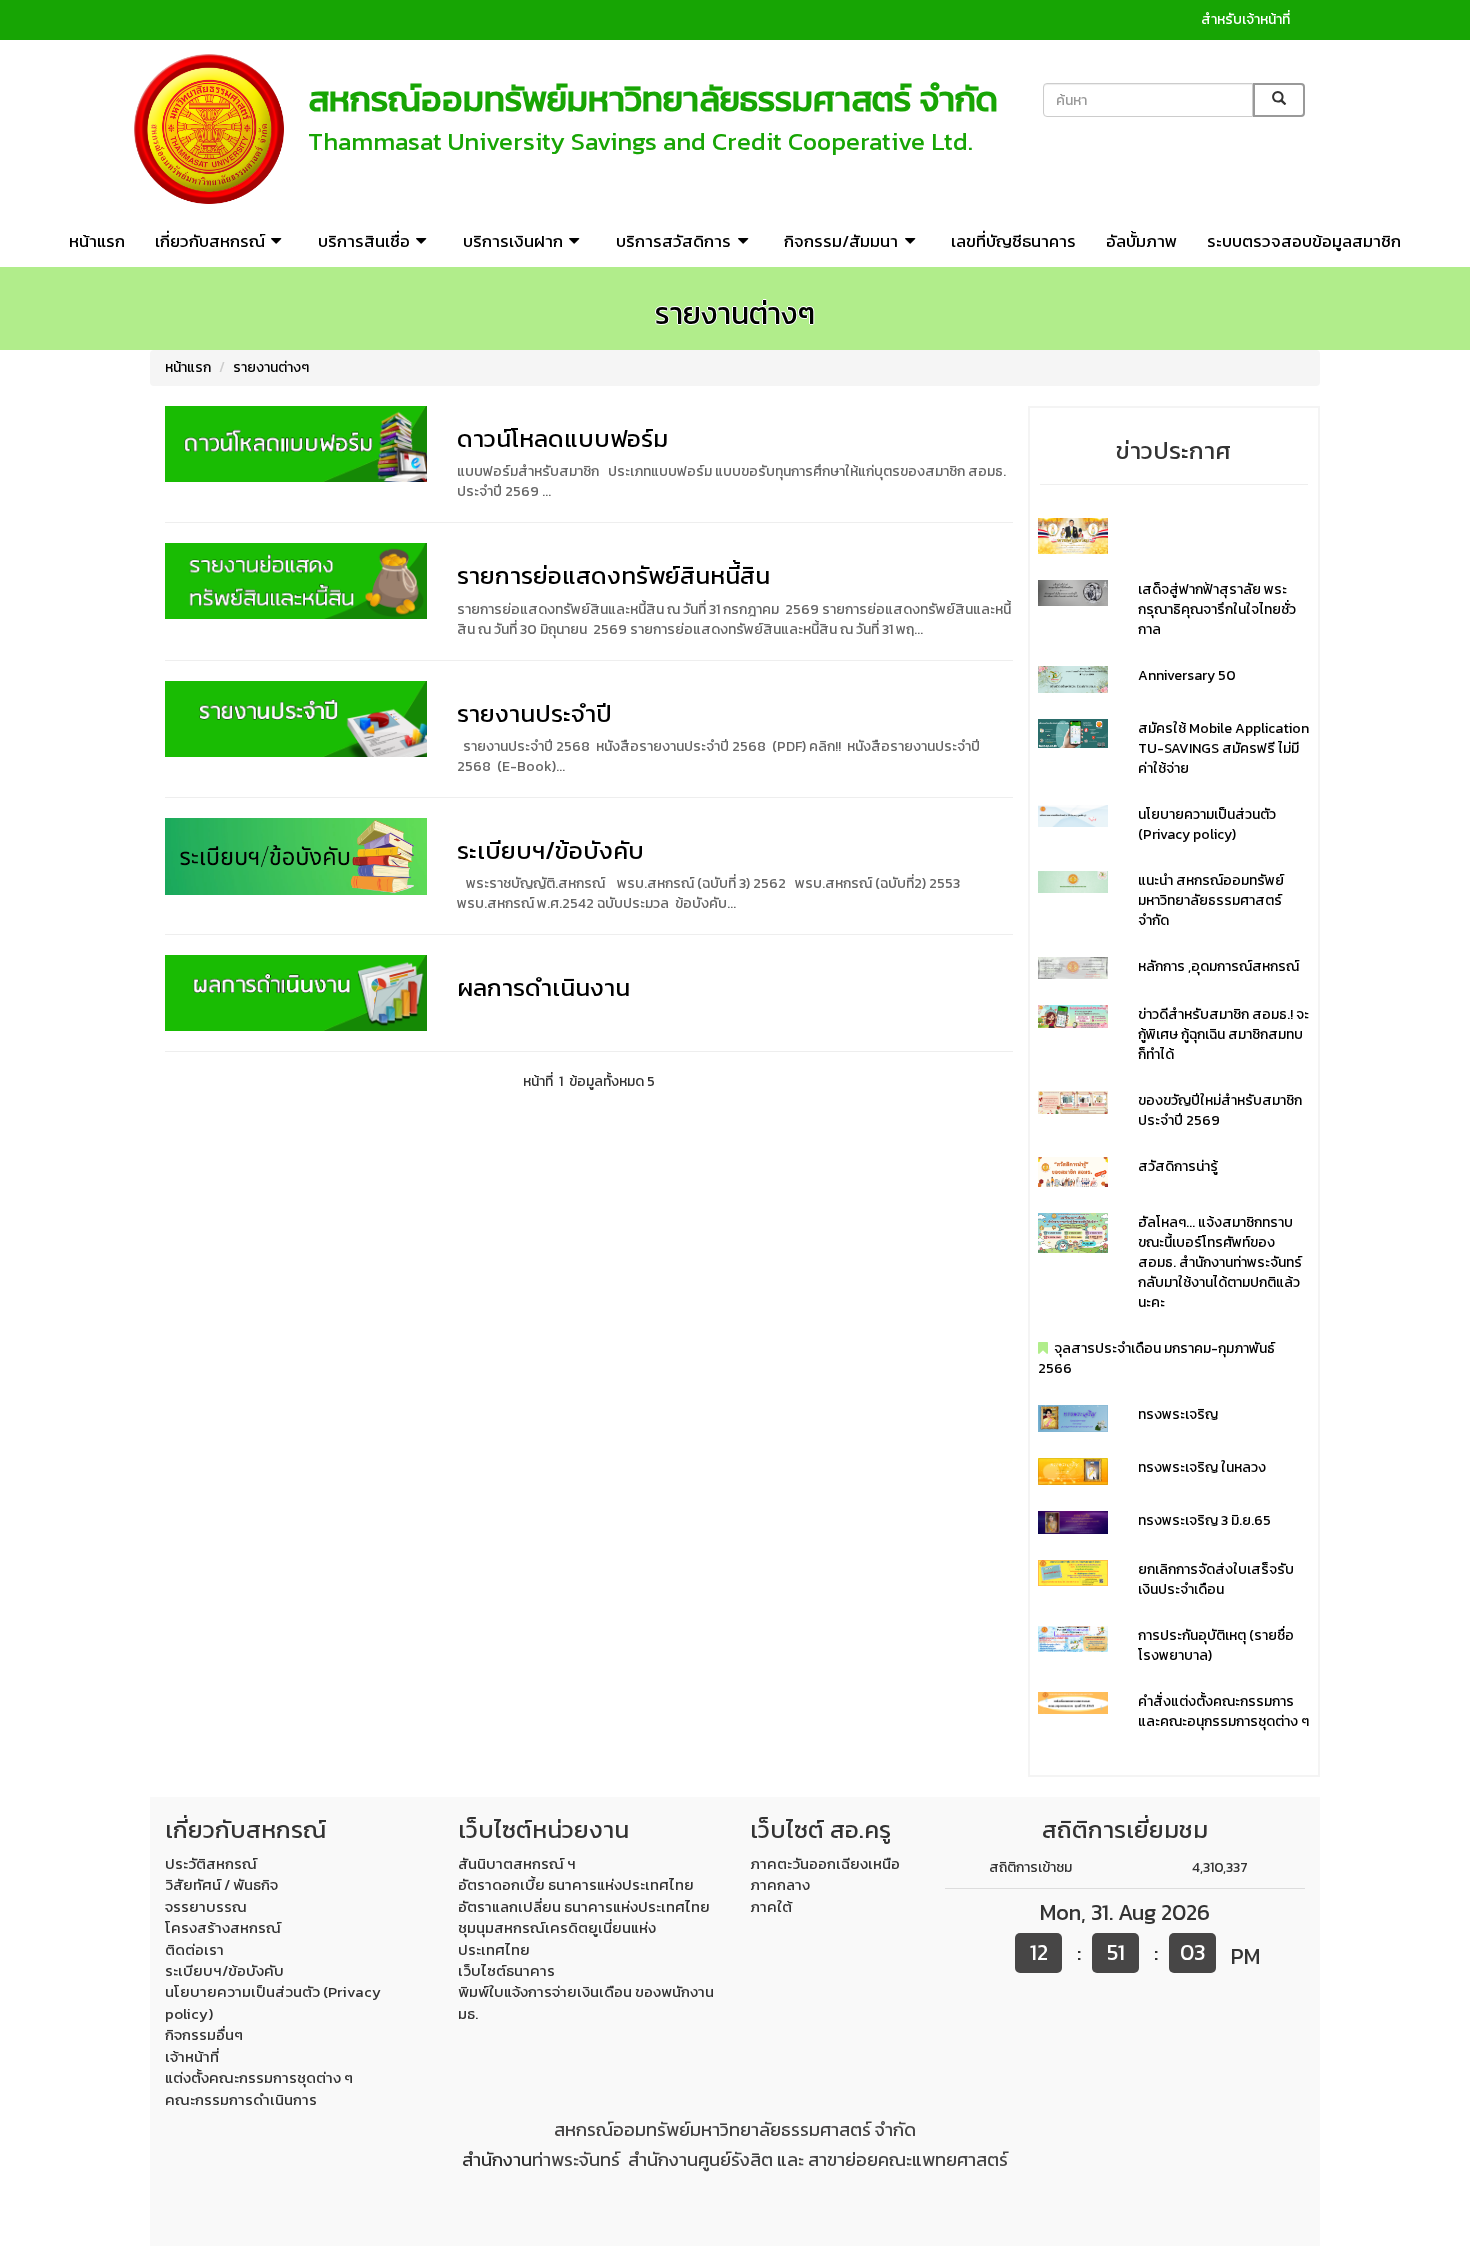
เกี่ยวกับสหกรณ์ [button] (210, 241)
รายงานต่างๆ (271, 367)
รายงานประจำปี (534, 713)
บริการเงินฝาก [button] (513, 241)
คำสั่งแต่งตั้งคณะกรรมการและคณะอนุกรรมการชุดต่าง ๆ (1223, 1711)
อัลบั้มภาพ (1141, 241)
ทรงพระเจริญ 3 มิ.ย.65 (1204, 1520)
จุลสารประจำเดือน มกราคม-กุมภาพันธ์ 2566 (1156, 1358)
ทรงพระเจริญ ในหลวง (1202, 1467)
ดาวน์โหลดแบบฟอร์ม (562, 438)
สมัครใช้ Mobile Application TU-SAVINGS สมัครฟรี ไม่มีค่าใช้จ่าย (1223, 748)
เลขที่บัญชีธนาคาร (1013, 241)
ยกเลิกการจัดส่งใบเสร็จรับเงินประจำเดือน (1216, 1579)
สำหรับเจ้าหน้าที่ (1245, 19)
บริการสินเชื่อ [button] (364, 241)
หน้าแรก (97, 241)
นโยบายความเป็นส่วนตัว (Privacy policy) (1207, 824)
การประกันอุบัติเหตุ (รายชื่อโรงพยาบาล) (1216, 1645)
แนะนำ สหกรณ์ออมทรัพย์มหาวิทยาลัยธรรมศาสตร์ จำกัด (1211, 900)
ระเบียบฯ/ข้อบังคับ (550, 850)
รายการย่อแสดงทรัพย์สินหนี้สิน (613, 575)
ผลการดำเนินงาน (543, 987)
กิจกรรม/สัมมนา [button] (841, 241)
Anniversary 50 (1187, 675)
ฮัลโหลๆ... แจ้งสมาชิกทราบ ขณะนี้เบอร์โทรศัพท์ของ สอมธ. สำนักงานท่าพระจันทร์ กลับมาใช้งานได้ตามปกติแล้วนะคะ (1220, 1262)
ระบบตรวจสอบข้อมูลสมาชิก (1304, 241)
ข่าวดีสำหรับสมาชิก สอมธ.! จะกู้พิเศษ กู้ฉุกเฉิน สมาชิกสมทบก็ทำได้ (1223, 1034)
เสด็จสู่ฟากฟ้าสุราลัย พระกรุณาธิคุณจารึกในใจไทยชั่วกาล (1217, 609)
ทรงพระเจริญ (1178, 1414)
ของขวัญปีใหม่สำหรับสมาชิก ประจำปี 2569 (1220, 1110)
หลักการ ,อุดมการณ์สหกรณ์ (1218, 966)
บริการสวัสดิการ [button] (673, 241)
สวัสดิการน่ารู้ (1178, 1166)
